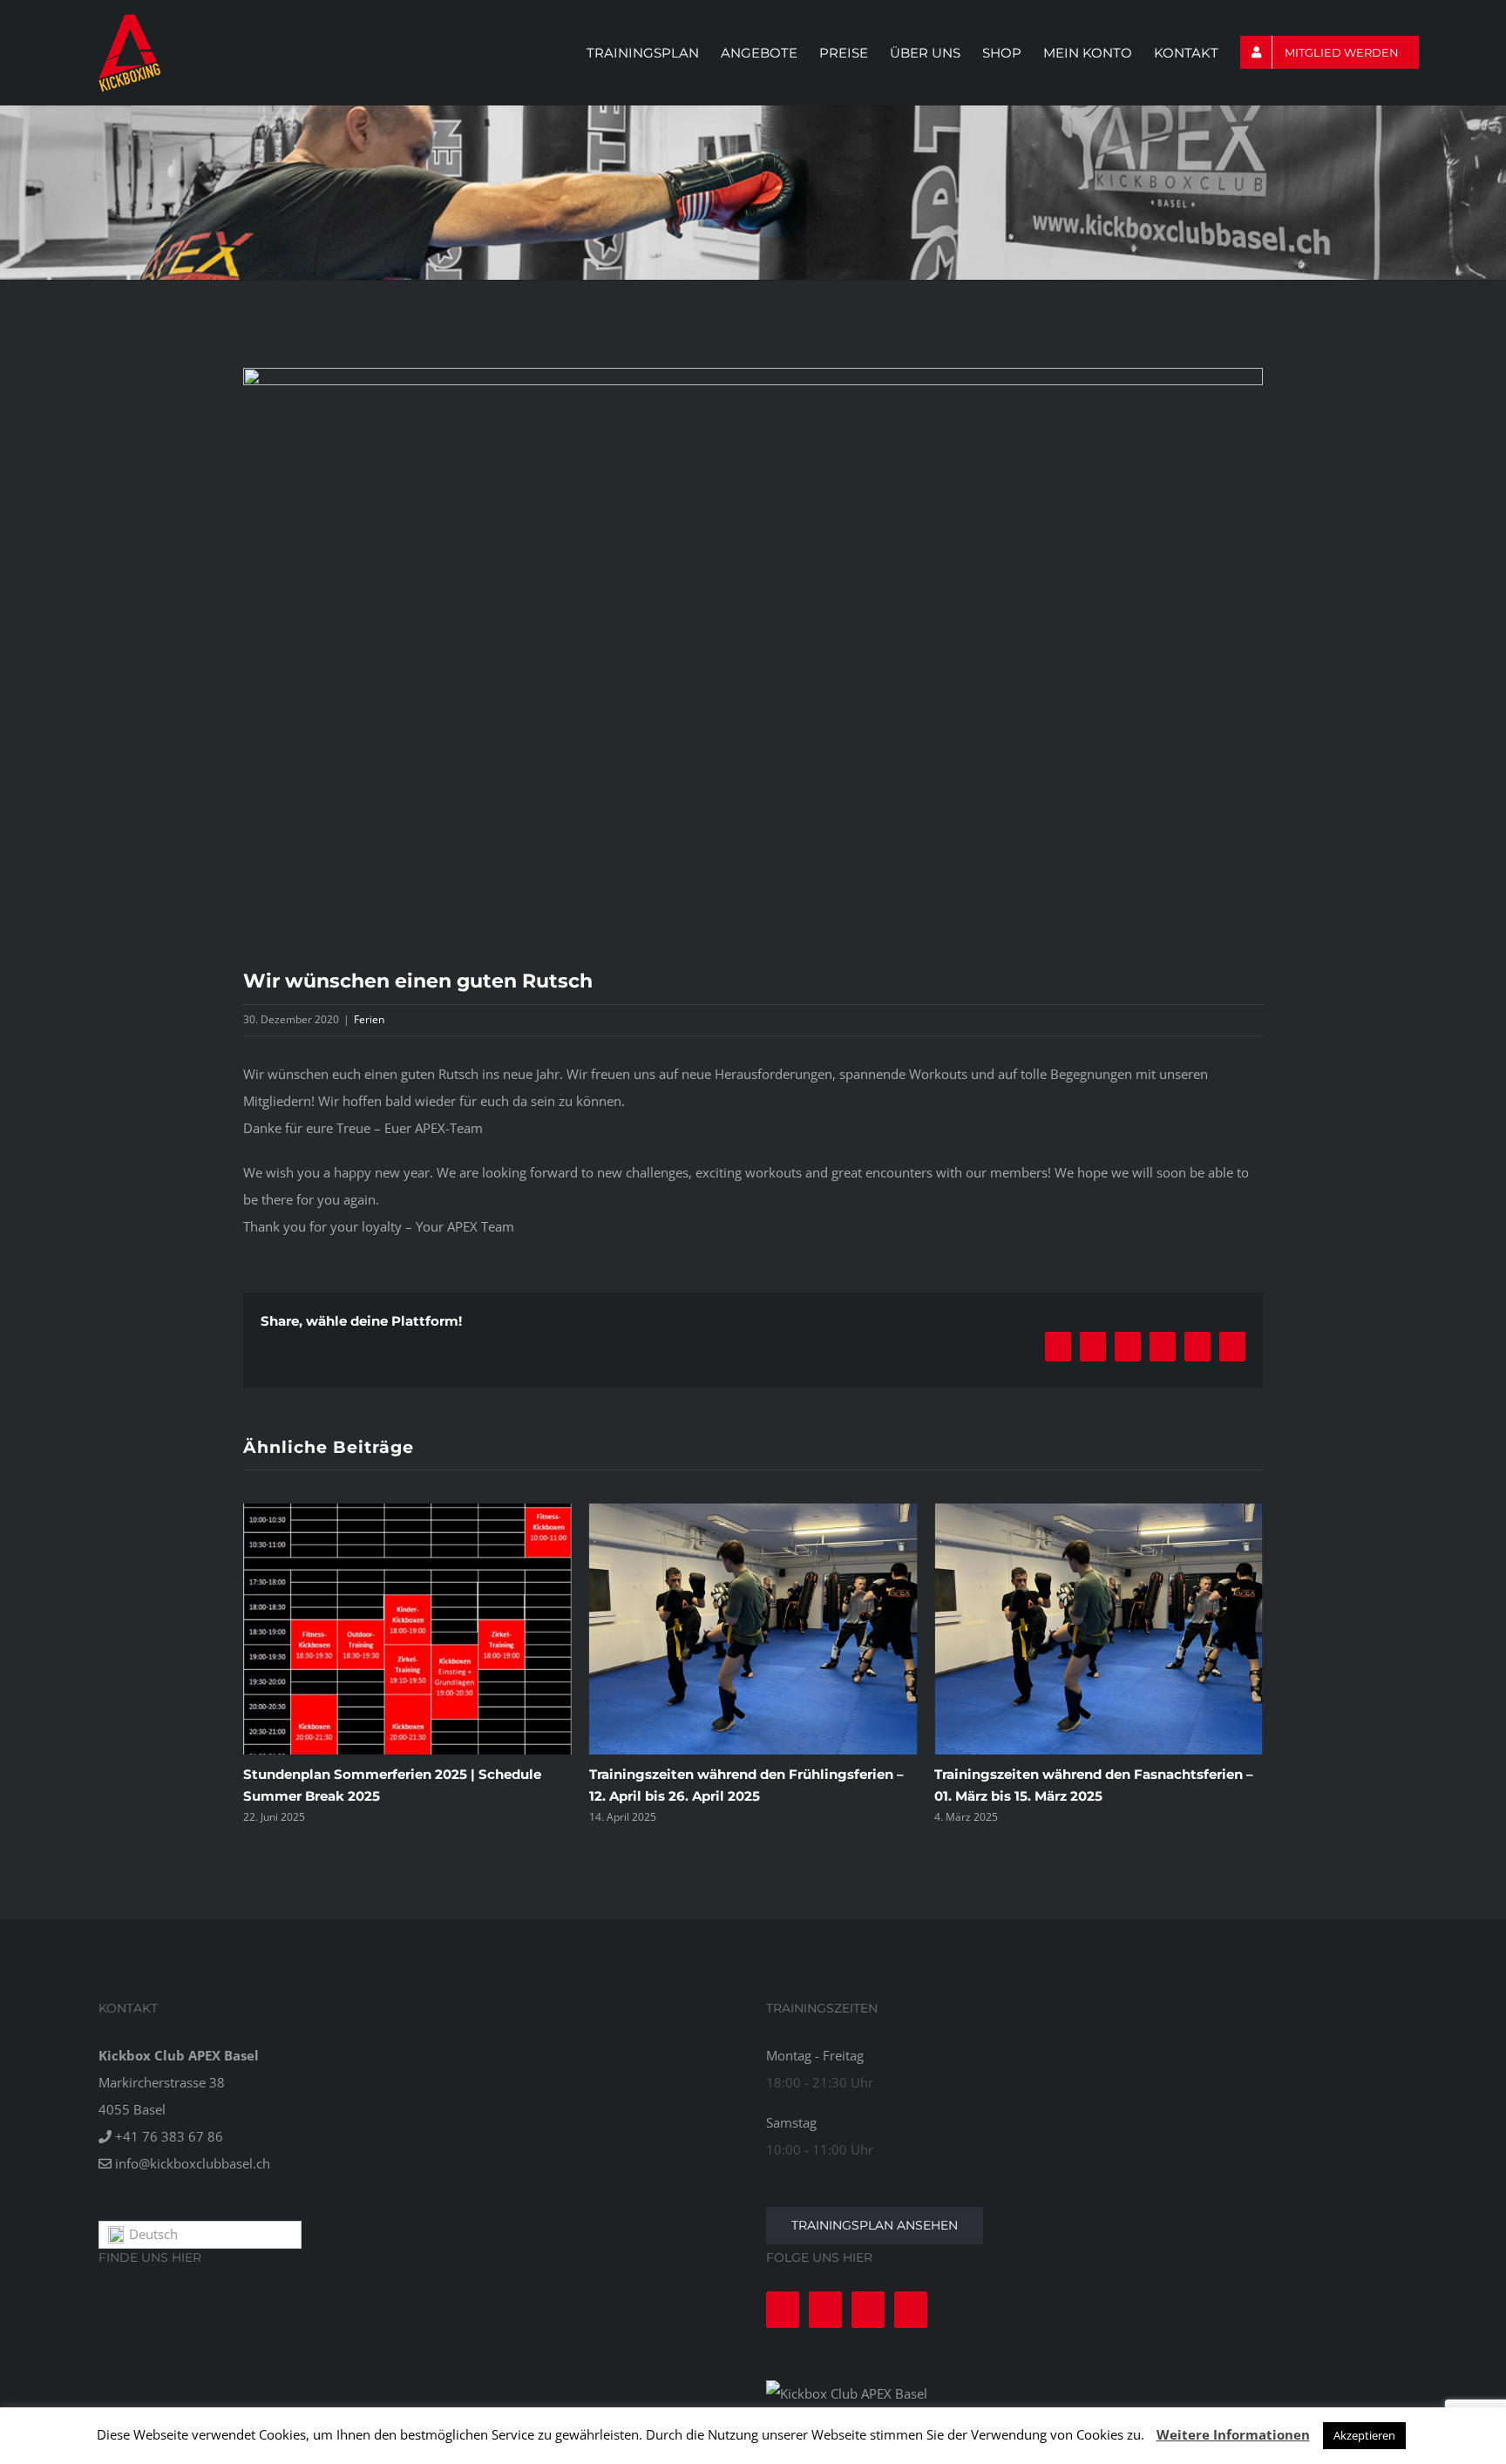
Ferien (369, 1019)
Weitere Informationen (1233, 2434)
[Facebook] (783, 2310)
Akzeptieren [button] (1364, 2435)
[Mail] (911, 2310)
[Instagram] (825, 2310)
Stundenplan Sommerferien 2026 (1047, 1774)
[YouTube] (868, 2310)
